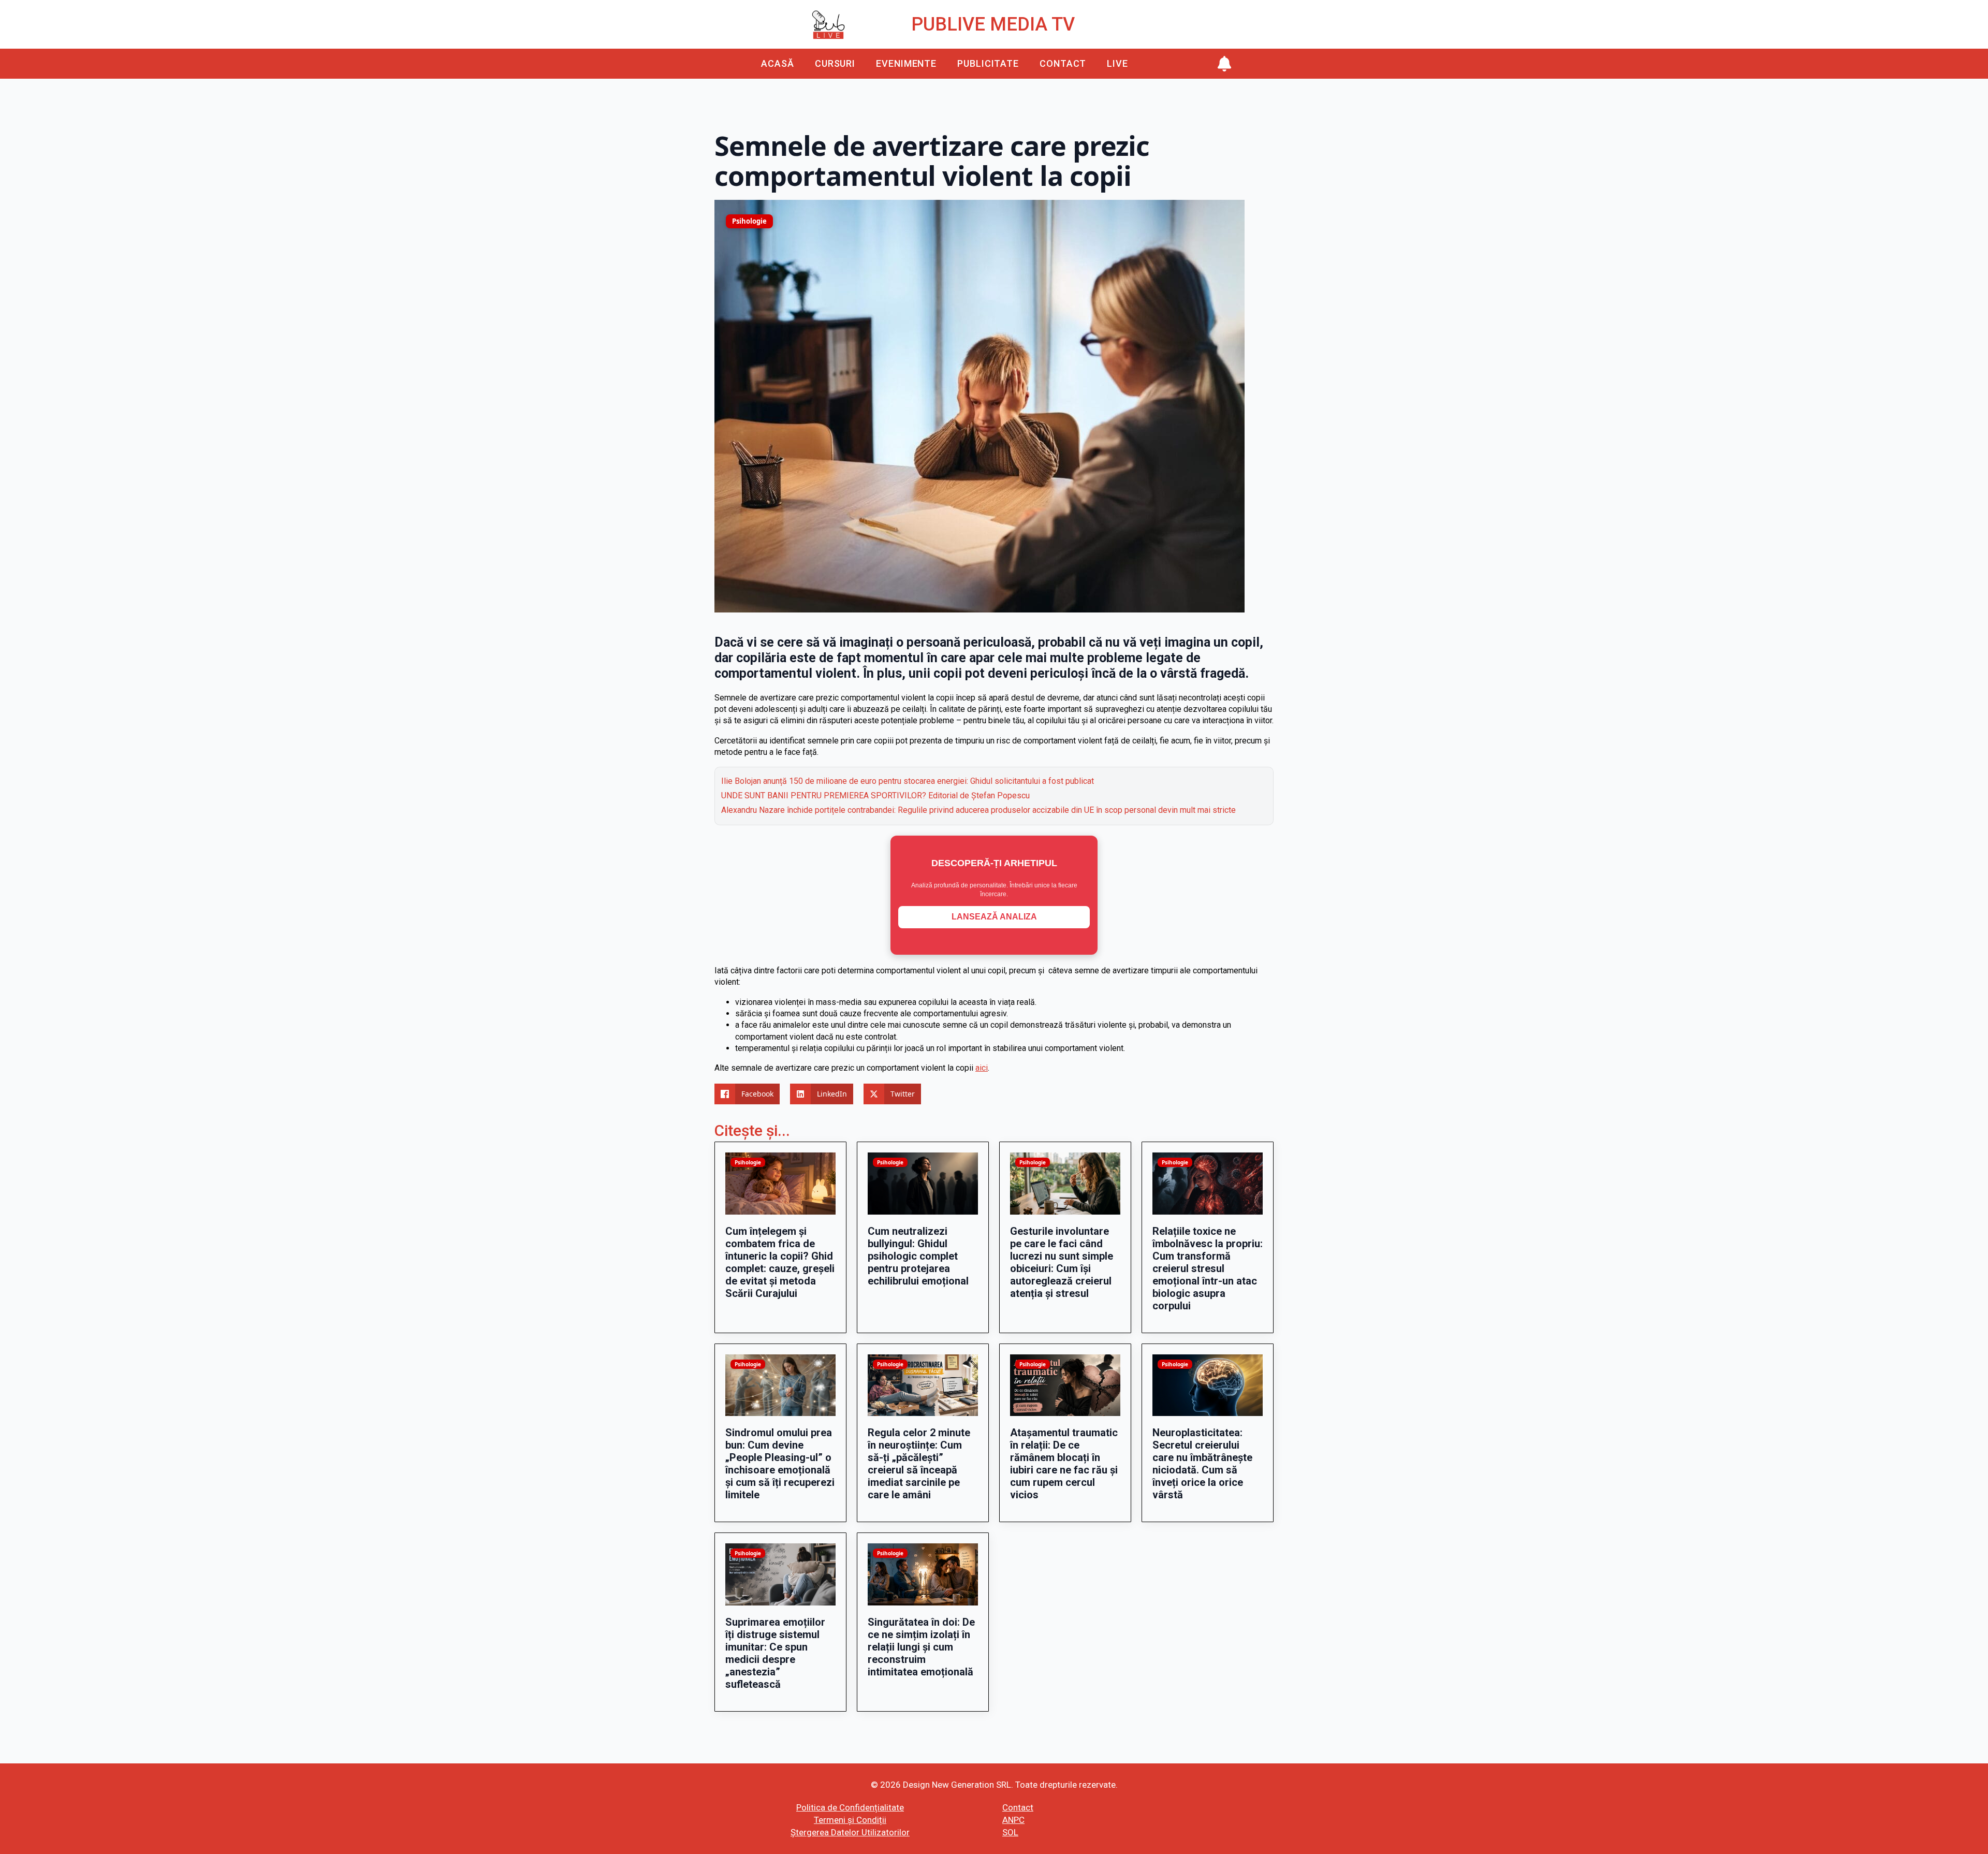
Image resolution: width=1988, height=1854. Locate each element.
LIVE (1117, 63)
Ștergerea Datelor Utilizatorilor (850, 1832)
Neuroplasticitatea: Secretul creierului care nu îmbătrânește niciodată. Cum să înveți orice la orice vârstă (1202, 1464)
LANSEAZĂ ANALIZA (994, 917)
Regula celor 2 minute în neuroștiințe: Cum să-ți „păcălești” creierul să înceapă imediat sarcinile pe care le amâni (919, 1464)
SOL (1010, 1832)
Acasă (778, 63)
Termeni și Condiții (850, 1820)
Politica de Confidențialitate (850, 1807)
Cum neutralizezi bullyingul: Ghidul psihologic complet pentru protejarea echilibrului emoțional (918, 1256)
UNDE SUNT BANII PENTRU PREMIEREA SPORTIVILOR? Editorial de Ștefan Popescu (875, 795)
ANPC (1013, 1820)
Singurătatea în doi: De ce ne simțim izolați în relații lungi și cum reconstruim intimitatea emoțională (921, 1647)
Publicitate (988, 63)
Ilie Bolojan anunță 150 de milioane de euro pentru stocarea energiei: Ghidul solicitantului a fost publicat (908, 781)
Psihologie (749, 221)
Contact (1063, 63)
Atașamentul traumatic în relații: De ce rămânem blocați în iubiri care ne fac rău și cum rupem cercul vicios (1064, 1464)
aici (982, 1068)
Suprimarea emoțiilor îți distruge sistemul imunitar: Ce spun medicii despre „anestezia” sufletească (775, 1653)
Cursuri (835, 63)
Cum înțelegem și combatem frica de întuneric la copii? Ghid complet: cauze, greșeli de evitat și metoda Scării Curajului (780, 1262)
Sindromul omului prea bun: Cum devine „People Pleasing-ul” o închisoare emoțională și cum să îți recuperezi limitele (780, 1464)
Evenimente (906, 63)
